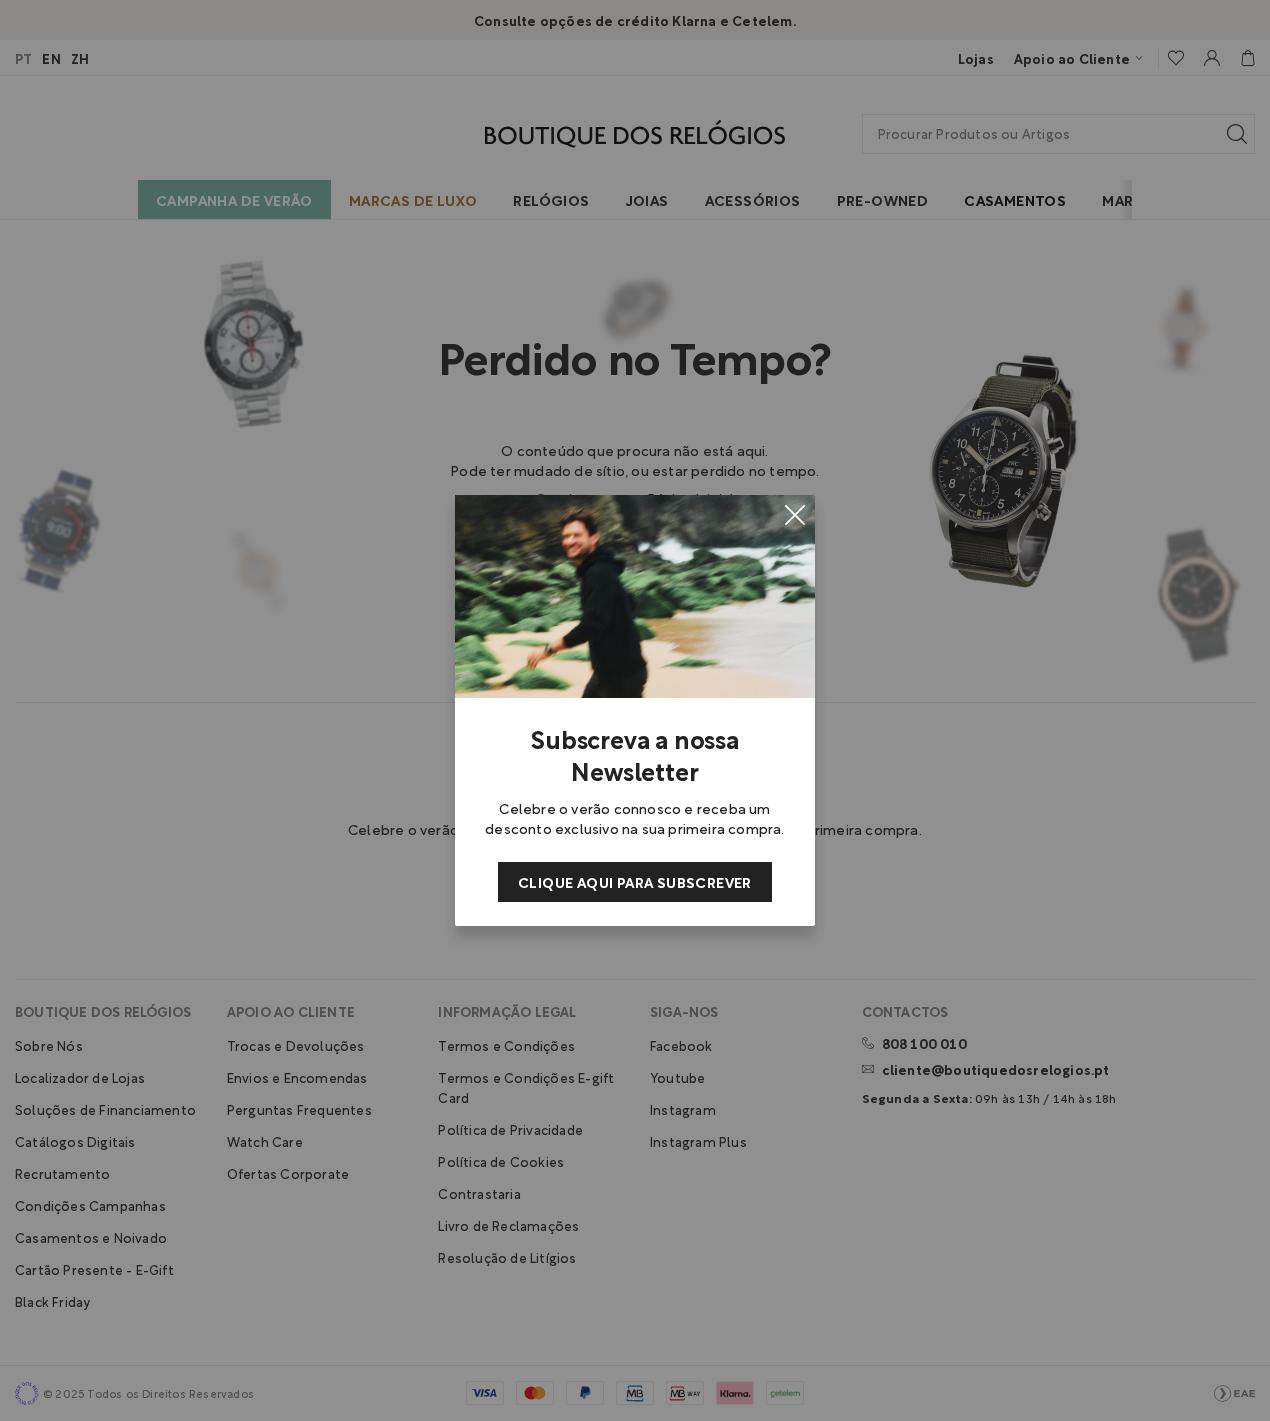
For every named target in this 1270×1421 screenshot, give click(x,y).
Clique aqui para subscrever (635, 881)
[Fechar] (795, 515)
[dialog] (635, 710)
